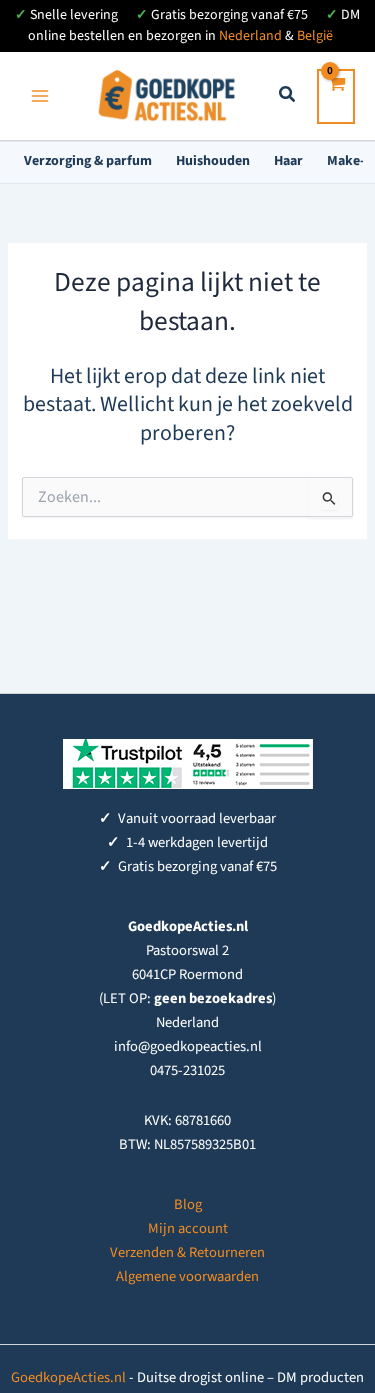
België (315, 36)
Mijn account (188, 1228)
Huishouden (213, 161)
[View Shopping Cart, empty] (336, 96)
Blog (188, 1204)
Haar (288, 161)
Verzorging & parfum (88, 161)
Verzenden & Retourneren (187, 1252)
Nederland (250, 36)
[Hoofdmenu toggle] (40, 96)
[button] (288, 97)
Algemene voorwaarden (187, 1276)
